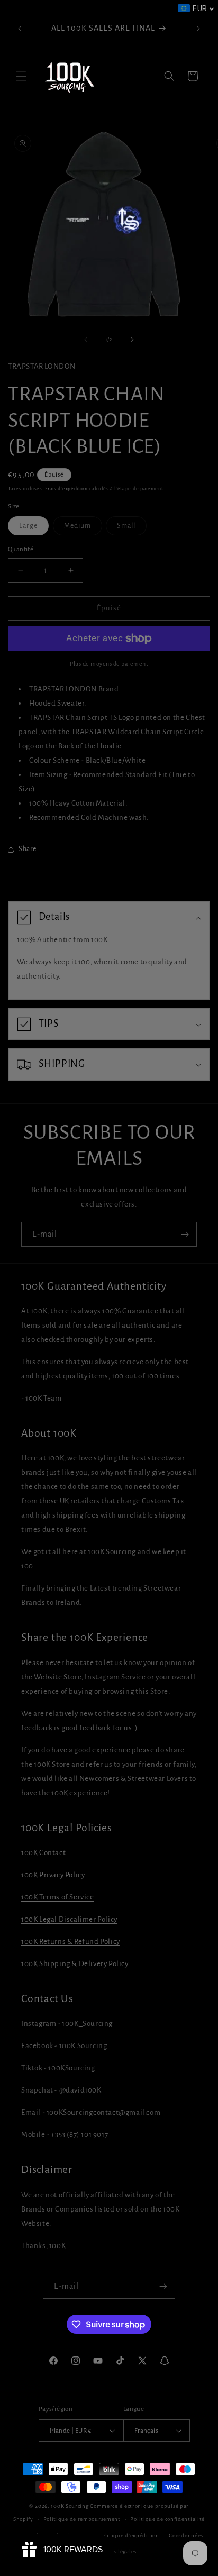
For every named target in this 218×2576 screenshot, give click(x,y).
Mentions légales (114, 2551)
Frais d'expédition (66, 489)
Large (34, 528)
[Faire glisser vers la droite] (132, 340)
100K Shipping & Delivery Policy (75, 1964)
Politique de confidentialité (167, 2519)
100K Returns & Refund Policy (71, 1942)
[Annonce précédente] (20, 29)
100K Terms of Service (58, 1897)
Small (132, 528)
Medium (83, 528)
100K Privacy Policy (53, 1875)
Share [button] (28, 849)
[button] (21, 76)
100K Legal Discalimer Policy (69, 1919)
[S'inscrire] (185, 1234)
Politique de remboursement (82, 2519)
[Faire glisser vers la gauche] (86, 340)
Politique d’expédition (129, 2536)
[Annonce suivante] (198, 29)
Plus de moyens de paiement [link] (109, 664)
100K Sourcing (70, 2506)
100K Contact (43, 1853)
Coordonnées (186, 2536)
